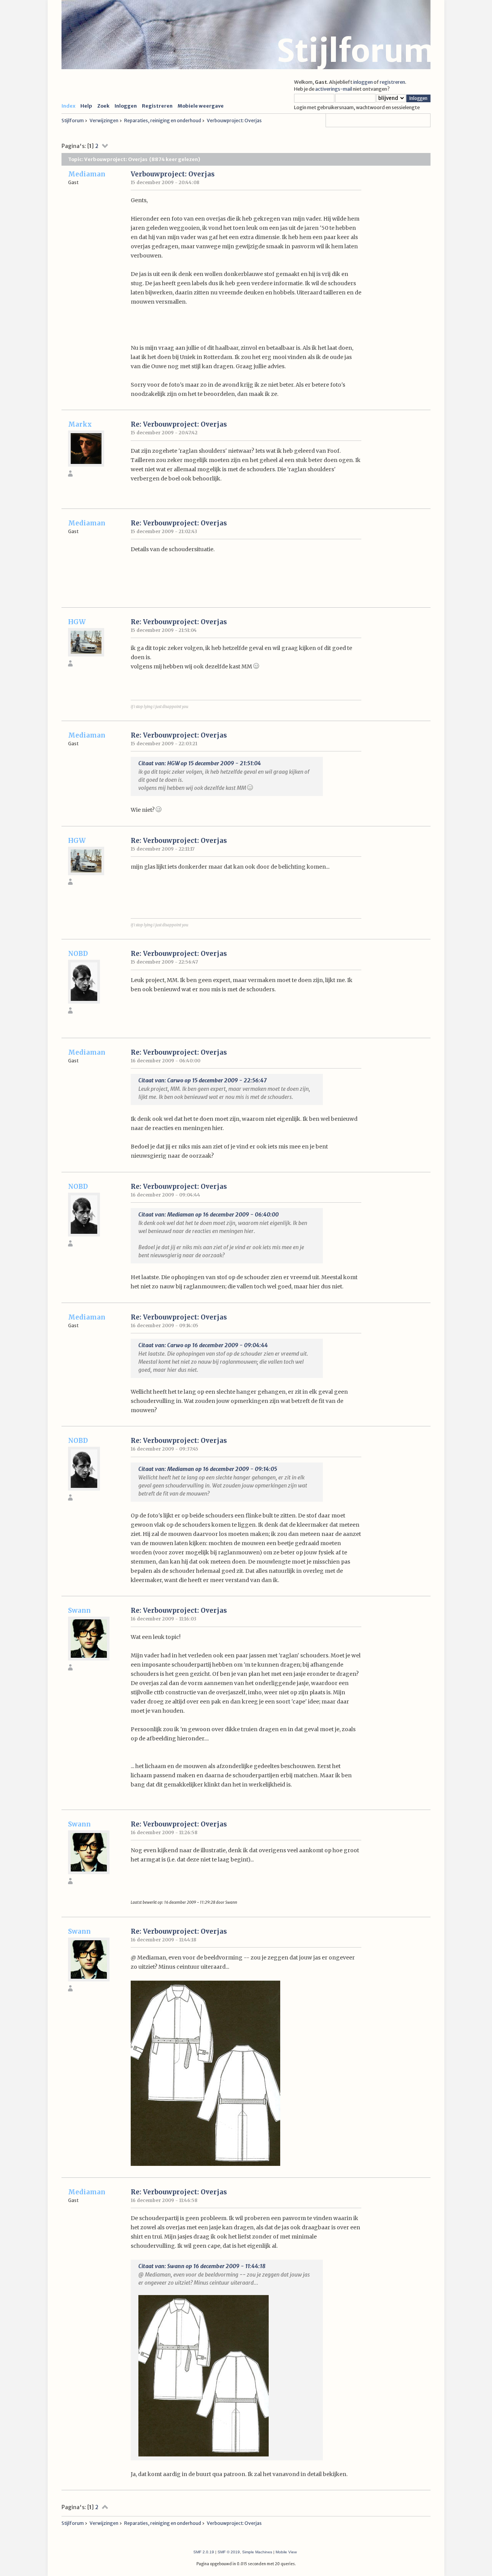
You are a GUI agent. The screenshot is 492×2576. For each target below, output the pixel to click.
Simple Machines (257, 2552)
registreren (392, 82)
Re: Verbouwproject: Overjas (179, 424)
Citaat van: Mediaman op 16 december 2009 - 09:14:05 (208, 1469)
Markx (80, 424)
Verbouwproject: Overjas (173, 174)
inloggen (363, 82)
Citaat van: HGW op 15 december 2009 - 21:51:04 (200, 763)
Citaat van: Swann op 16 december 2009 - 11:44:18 (202, 2266)
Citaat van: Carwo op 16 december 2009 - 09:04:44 (203, 1345)
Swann (79, 1610)
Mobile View (286, 2552)
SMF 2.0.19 (204, 2552)
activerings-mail (334, 89)
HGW (77, 622)
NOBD (78, 954)
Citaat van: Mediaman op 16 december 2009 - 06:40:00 (209, 1215)
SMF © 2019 (229, 2552)
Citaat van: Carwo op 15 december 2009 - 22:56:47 (203, 1080)
